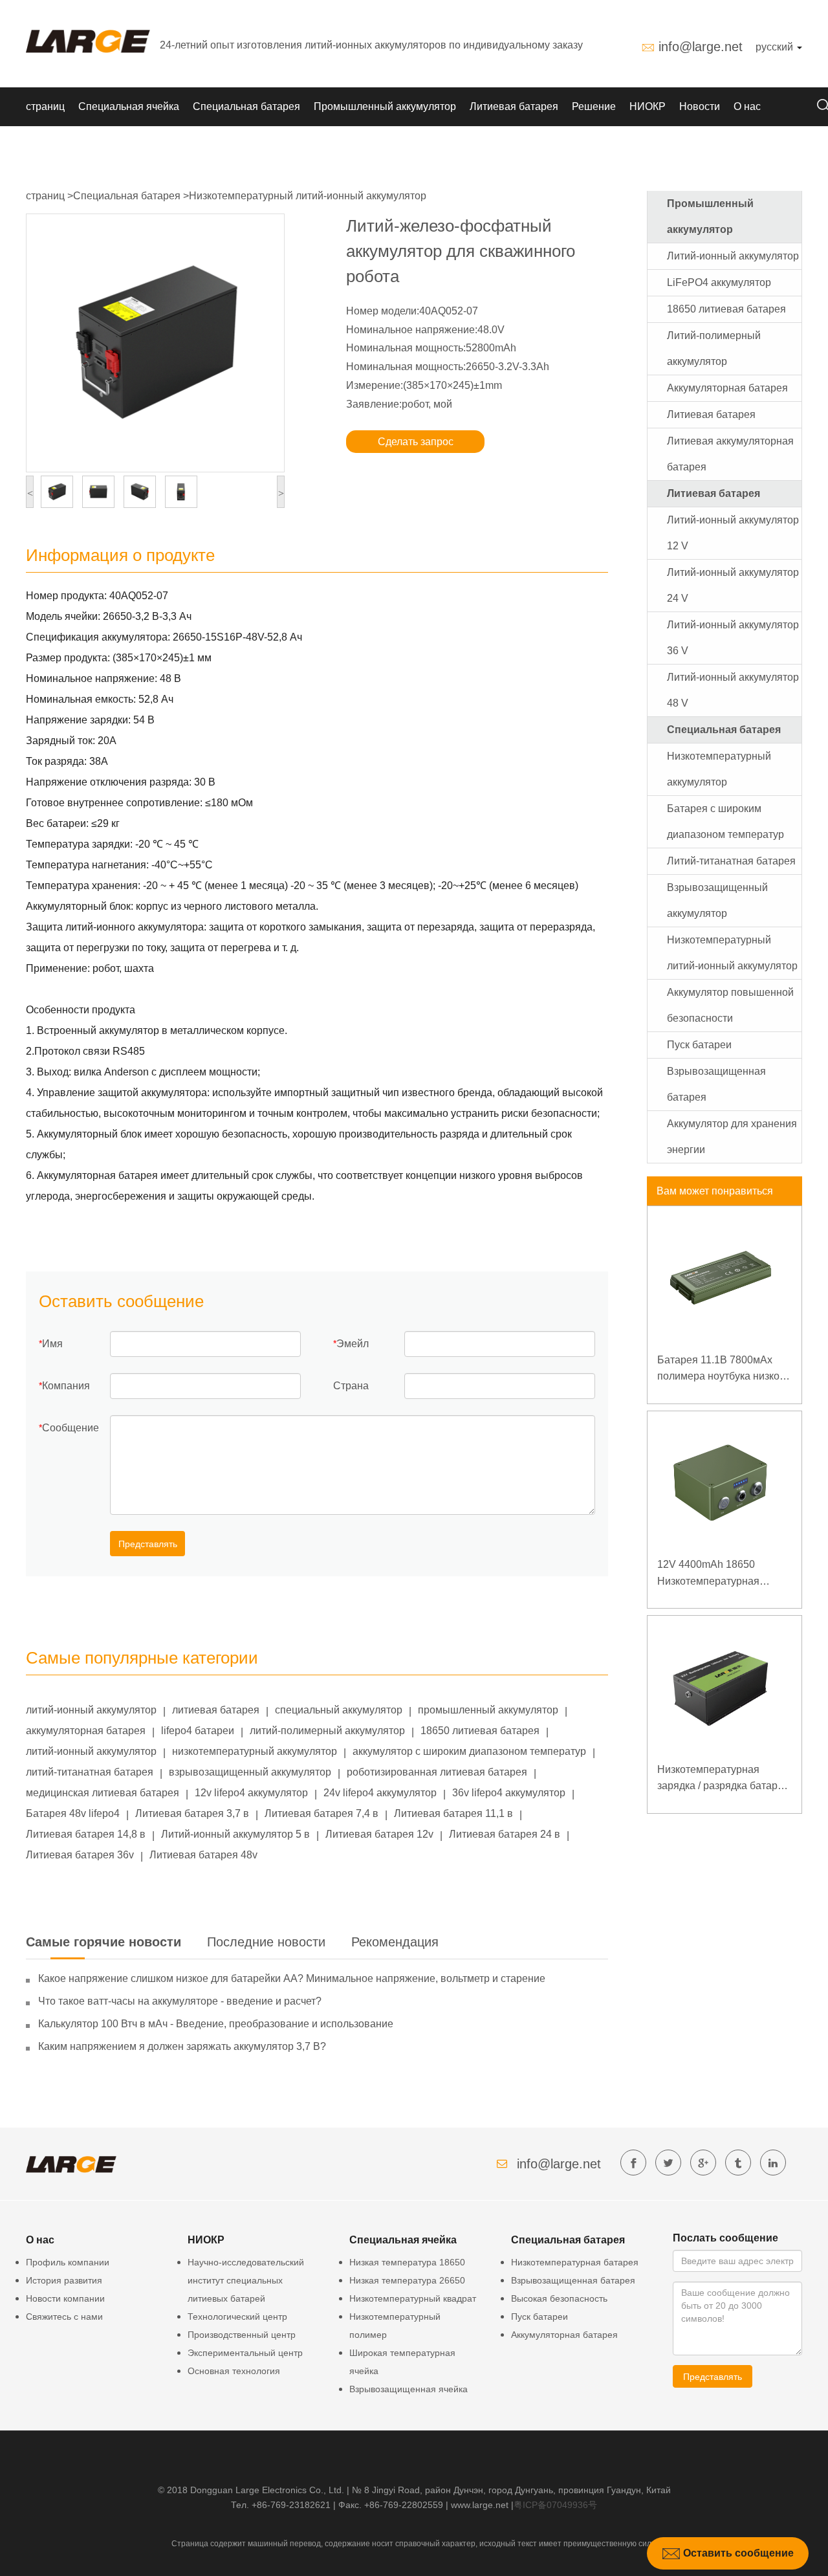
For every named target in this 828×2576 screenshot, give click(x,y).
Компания (66, 1386)
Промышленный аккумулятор (385, 106)
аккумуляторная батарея (86, 1731)
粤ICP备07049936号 (555, 2505)
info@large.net (701, 47)
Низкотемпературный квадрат (413, 2298)
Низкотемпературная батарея (575, 2262)
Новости (700, 106)
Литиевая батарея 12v (379, 1834)
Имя (52, 1344)
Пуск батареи (699, 1045)
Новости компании (65, 2298)
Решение (594, 106)
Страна (351, 1386)
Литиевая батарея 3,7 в (192, 1813)
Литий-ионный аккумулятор (733, 256)
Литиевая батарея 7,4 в (321, 1813)
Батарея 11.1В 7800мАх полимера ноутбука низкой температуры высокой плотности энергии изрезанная (721, 1370)
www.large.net (480, 2505)
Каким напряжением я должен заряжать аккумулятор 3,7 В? (182, 2046)
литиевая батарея (216, 1710)
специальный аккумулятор (339, 1710)
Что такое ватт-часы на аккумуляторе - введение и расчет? (180, 2001)
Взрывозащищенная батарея (573, 2280)
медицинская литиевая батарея (103, 1793)
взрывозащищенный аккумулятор (250, 1772)
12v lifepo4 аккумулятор (251, 1793)
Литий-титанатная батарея (731, 861)
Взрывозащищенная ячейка (409, 2389)
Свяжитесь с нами (64, 2317)
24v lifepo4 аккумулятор (380, 1793)
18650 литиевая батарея (480, 1731)
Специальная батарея (246, 106)
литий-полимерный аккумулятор (327, 1731)
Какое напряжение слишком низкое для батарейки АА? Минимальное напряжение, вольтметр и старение (292, 1978)
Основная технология (234, 2371)
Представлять (148, 1544)
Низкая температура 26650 (407, 2280)
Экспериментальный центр (245, 2353)
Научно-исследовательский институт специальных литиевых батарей (246, 2280)
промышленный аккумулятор (488, 1710)
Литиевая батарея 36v (80, 1855)
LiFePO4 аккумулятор (719, 282)
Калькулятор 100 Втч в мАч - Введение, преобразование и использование (216, 2024)
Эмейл (353, 1344)
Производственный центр (242, 2335)
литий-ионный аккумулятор (91, 1710)
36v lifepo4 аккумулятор (509, 1793)
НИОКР (648, 106)
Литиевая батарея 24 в (505, 1834)
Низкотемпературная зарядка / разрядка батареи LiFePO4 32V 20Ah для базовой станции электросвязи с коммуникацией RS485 (723, 1779)
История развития (64, 2280)
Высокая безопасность (559, 2298)
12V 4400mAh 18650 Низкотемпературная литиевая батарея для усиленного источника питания (711, 1574)
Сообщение (71, 1428)
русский (776, 47)
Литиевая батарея (514, 106)
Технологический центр (237, 2317)
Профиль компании (68, 2262)
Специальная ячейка (129, 106)
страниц (45, 106)
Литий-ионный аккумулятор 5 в (235, 1834)
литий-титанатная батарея (90, 1772)
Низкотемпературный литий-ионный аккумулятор (308, 196)
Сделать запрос (416, 442)
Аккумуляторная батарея (727, 388)
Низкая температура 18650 (407, 2262)
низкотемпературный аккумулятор (255, 1751)
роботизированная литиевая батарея (437, 1772)
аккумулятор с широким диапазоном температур (469, 1751)
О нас (747, 106)
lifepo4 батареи (198, 1731)
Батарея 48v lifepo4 (73, 1813)
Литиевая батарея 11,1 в (453, 1813)
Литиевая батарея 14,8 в (86, 1834)
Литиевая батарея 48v (203, 1855)
